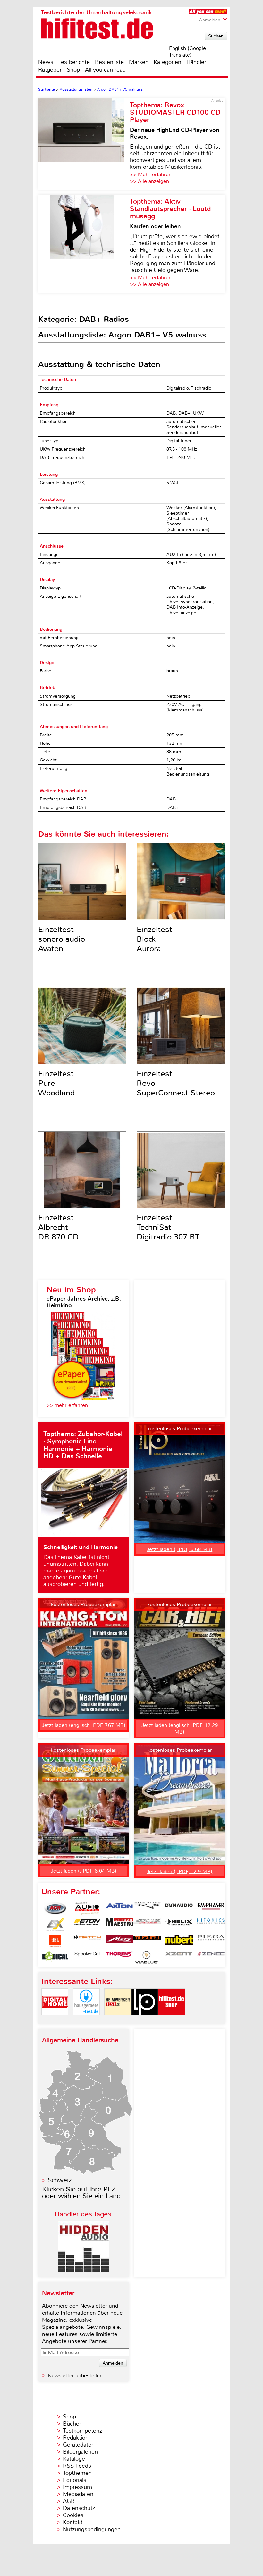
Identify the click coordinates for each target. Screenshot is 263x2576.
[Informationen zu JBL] (55, 1941)
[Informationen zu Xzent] (179, 1957)
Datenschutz (79, 2508)
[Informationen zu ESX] (55, 1925)
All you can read (105, 70)
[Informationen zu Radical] (55, 1957)
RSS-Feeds (77, 2466)
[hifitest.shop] (172, 2021)
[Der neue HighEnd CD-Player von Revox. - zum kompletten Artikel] (84, 144)
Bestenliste (109, 62)
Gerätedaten (79, 2445)
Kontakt (73, 2522)
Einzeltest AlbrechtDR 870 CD (58, 1227)
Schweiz (60, 2180)
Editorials (75, 2480)
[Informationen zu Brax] (147, 1908)
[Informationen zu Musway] (147, 1941)
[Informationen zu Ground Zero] (147, 1925)
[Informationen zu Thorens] (119, 1957)
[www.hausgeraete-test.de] (86, 2021)
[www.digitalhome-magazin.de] (55, 2021)
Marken (139, 62)
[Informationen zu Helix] (179, 1925)
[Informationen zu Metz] (119, 1941)
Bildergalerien (80, 2452)
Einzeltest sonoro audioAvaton (62, 939)
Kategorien (167, 62)
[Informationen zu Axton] (119, 1908)
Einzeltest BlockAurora (154, 939)
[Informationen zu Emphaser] (211, 1908)
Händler (196, 62)
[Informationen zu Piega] (211, 1941)
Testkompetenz (82, 2431)
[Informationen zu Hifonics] (211, 1925)
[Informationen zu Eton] (87, 1925)
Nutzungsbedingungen (92, 2529)
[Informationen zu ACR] (55, 1908)
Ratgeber (50, 70)
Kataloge (74, 2459)
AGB (69, 2501)
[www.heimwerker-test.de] (118, 2021)
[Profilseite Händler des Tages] (83, 2270)
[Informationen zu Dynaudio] (179, 1908)
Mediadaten (78, 2494)
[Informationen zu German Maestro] (119, 1925)
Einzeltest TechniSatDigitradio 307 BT (168, 1227)
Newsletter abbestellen (75, 2375)
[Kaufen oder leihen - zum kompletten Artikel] (84, 244)
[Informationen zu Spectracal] (87, 1957)
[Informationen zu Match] (87, 1941)
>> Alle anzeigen (149, 181)
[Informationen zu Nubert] (179, 1941)
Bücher (72, 2424)
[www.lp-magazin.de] (145, 2021)
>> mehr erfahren (67, 1405)
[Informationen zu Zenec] (211, 1957)
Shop (73, 70)
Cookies (73, 2515)
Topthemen (77, 2473)
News (46, 62)
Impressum (77, 2487)
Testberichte (74, 62)
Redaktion (76, 2438)
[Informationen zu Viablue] (147, 1957)
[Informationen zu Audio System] (87, 1908)
